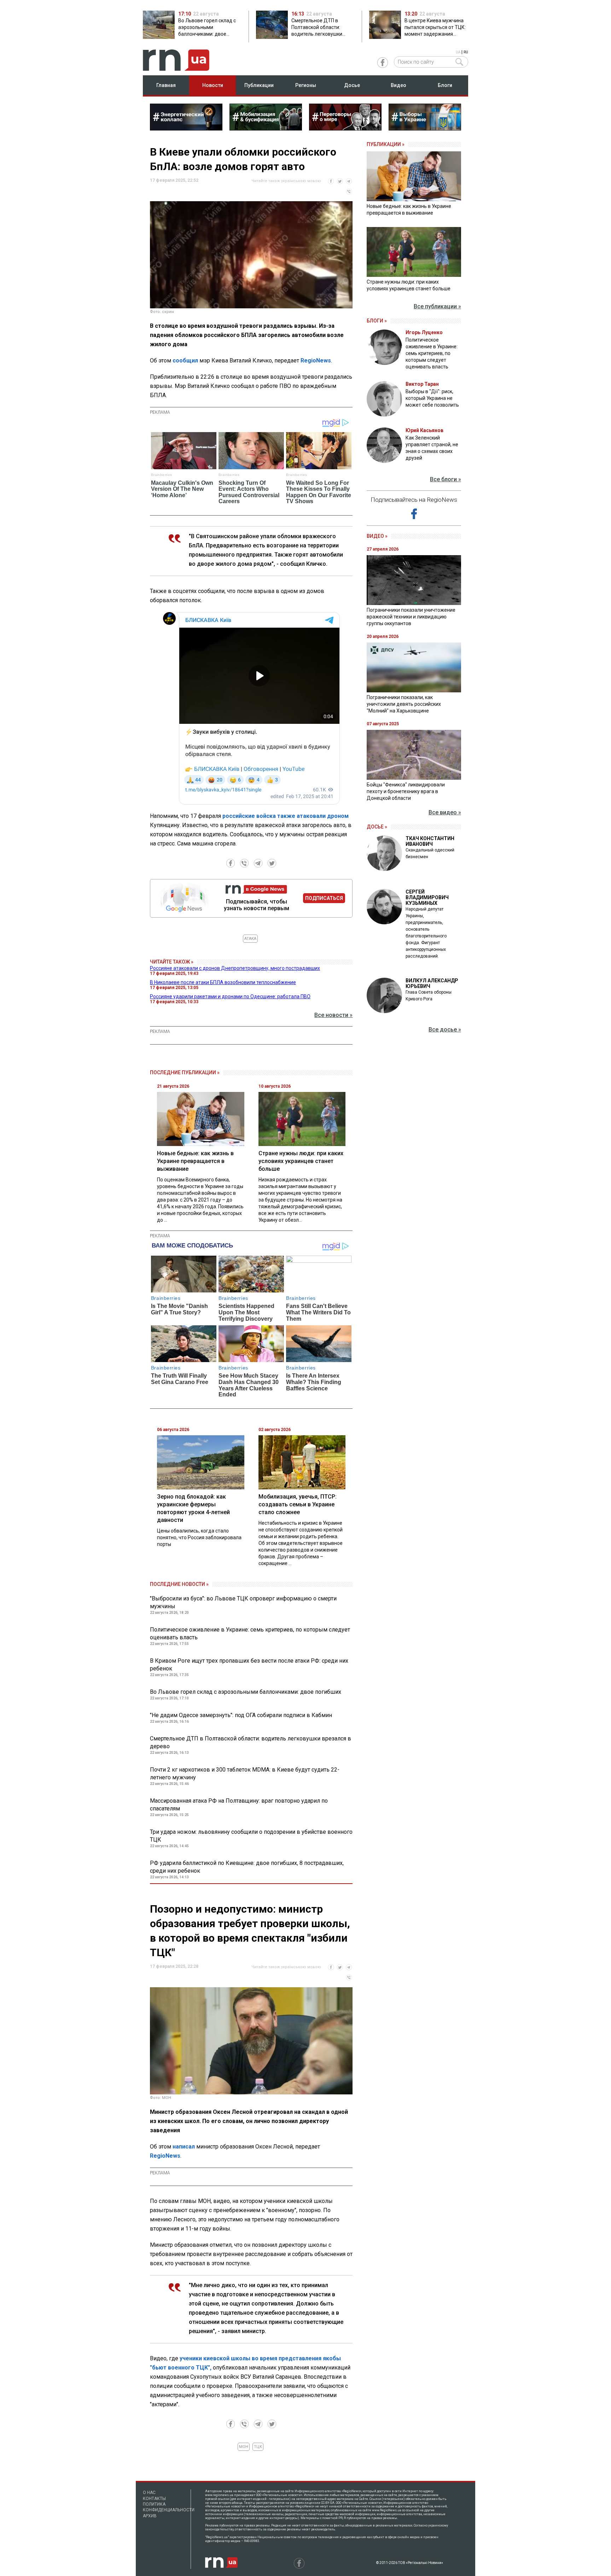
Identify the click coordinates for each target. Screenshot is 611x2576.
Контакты (154, 2499)
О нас (149, 2493)
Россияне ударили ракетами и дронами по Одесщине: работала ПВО (230, 996)
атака (250, 939)
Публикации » (386, 144)
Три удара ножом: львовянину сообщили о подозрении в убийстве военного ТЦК (251, 1836)
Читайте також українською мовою (286, 181)
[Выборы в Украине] (425, 128)
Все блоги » (446, 479)
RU (466, 52)
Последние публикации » (185, 1072)
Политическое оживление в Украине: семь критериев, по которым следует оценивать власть (250, 1633)
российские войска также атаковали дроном (286, 816)
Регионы (306, 85)
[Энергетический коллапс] (186, 128)
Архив (150, 2516)
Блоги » (377, 321)
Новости (213, 85)
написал (184, 2147)
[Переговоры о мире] (345, 128)
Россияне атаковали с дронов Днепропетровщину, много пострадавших (235, 968)
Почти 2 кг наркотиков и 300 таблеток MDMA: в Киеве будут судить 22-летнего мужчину (245, 1773)
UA (458, 52)
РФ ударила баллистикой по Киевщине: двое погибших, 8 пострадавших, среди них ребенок (247, 1867)
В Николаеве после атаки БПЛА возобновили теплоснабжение (223, 982)
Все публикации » (437, 306)
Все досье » (445, 1030)
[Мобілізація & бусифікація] (266, 128)
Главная (166, 85)
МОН (244, 2447)
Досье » (377, 827)
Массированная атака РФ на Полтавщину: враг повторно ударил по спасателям (239, 1805)
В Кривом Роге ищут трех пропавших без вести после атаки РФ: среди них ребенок (249, 1665)
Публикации (259, 85)
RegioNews (316, 360)
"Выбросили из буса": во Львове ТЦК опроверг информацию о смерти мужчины (243, 1602)
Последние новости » (179, 1584)
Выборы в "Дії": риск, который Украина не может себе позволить (432, 398)
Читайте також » (172, 962)
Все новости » (333, 1015)
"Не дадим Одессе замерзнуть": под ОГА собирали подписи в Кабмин (241, 1715)
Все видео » (445, 812)
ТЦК (258, 2447)
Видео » (377, 536)
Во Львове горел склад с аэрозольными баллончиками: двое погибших (246, 1692)
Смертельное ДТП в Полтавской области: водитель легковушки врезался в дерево (251, 1742)
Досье (352, 85)
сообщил (185, 360)
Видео (398, 85)
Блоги (445, 85)
